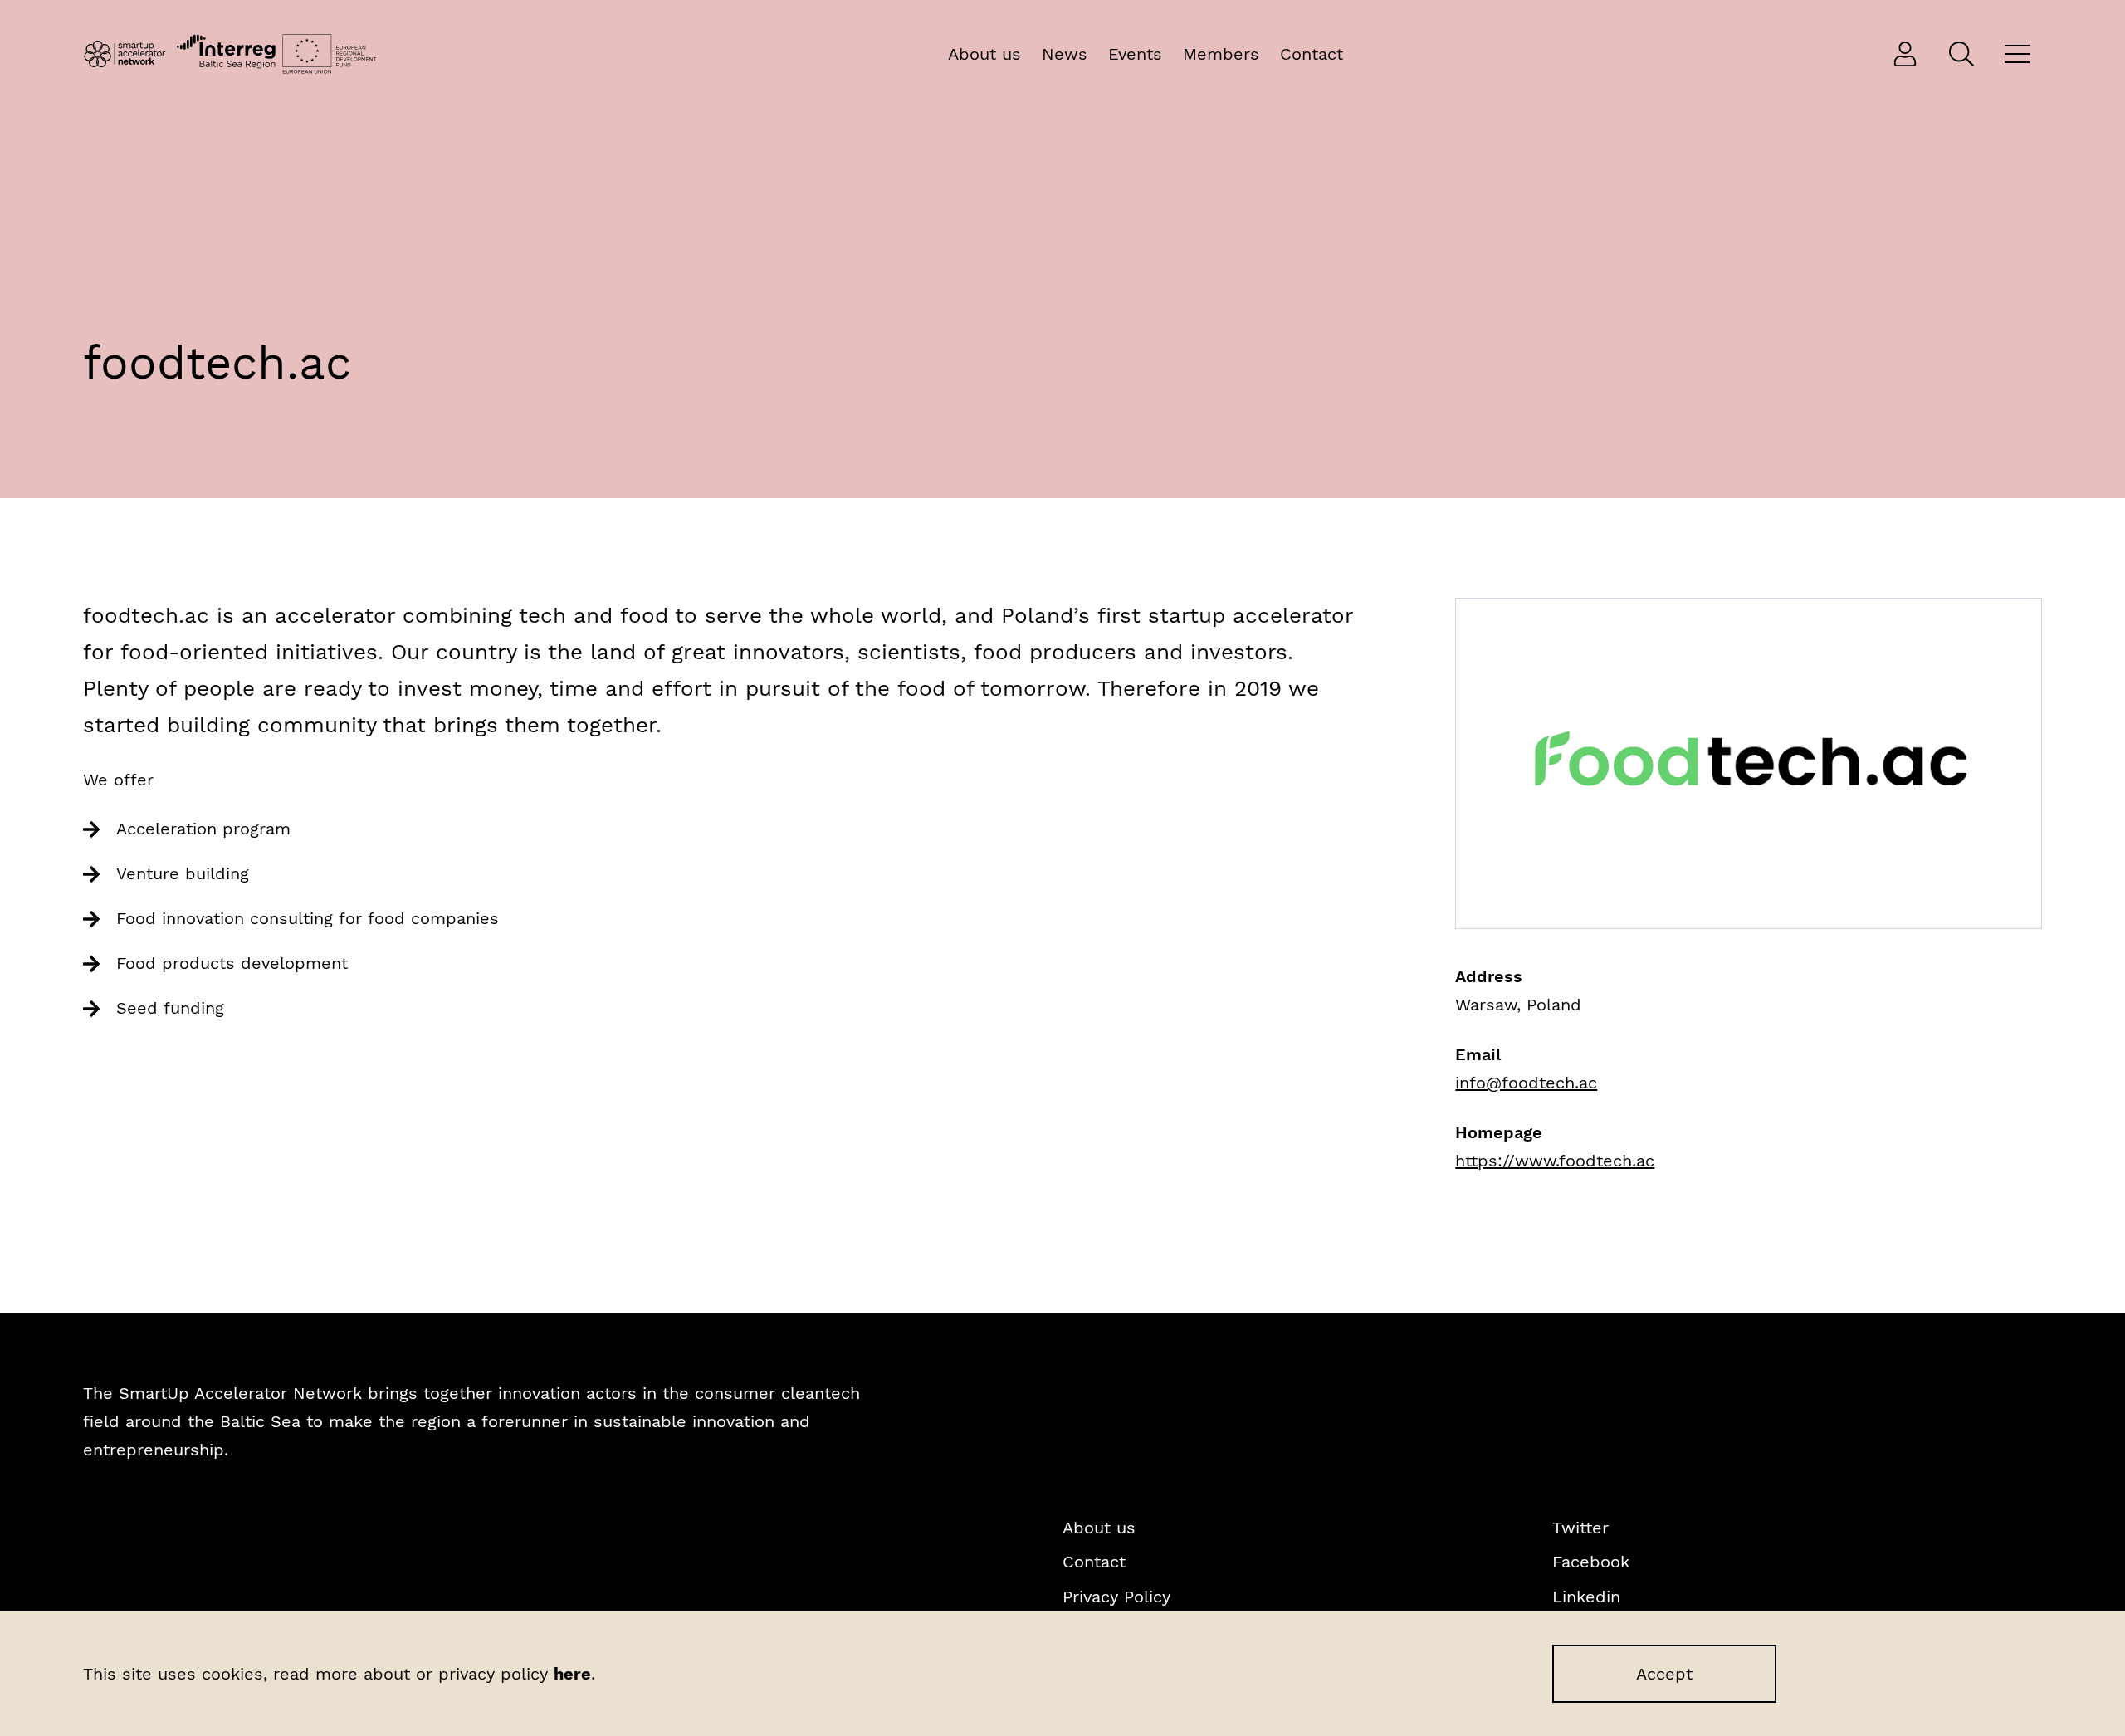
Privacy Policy (1116, 1597)
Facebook (1591, 1562)
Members (1221, 54)
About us (984, 54)
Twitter (1580, 1528)
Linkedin (1586, 1597)
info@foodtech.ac (1526, 1083)
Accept (1664, 1674)
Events (1135, 54)
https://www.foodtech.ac (1555, 1161)
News (1065, 54)
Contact (1312, 54)
